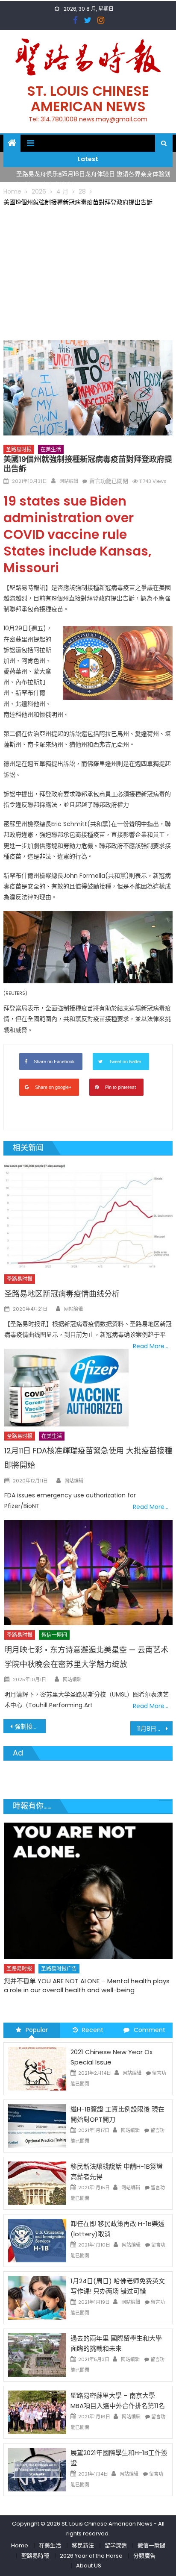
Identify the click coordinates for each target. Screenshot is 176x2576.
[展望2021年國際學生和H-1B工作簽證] (37, 2469)
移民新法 (83, 2545)
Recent (93, 2030)
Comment (150, 2030)
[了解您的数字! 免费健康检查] (88, 1880)
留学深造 (116, 2545)
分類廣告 (144, 2556)
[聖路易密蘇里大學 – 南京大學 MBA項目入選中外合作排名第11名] (37, 2411)
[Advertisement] (88, 272)
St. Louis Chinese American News (88, 99)
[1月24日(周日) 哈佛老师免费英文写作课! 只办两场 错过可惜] (37, 2297)
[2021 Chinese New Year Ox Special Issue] (37, 2068)
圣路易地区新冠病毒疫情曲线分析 (62, 1294)
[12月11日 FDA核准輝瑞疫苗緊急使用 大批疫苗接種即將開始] (66, 1388)
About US (89, 2566)
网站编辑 (69, 481)
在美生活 (51, 449)
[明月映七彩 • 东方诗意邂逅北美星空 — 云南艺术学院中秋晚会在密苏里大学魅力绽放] (88, 1573)
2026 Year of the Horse (91, 2556)
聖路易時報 (35, 2556)
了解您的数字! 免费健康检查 (44, 1960)
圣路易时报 (19, 449)
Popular (37, 2030)
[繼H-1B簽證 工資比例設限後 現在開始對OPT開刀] (37, 2125)
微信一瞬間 (151, 2545)
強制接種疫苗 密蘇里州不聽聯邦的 (30, 1726)
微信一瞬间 (54, 1635)
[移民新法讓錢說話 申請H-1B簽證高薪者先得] (37, 2182)
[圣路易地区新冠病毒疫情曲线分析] (88, 1217)
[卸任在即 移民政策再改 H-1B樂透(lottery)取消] (37, 2240)
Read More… (151, 1346)
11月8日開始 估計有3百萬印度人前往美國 (155, 1729)
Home (20, 2545)
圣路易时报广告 (59, 1947)
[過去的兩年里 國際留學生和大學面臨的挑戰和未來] (37, 2354)
